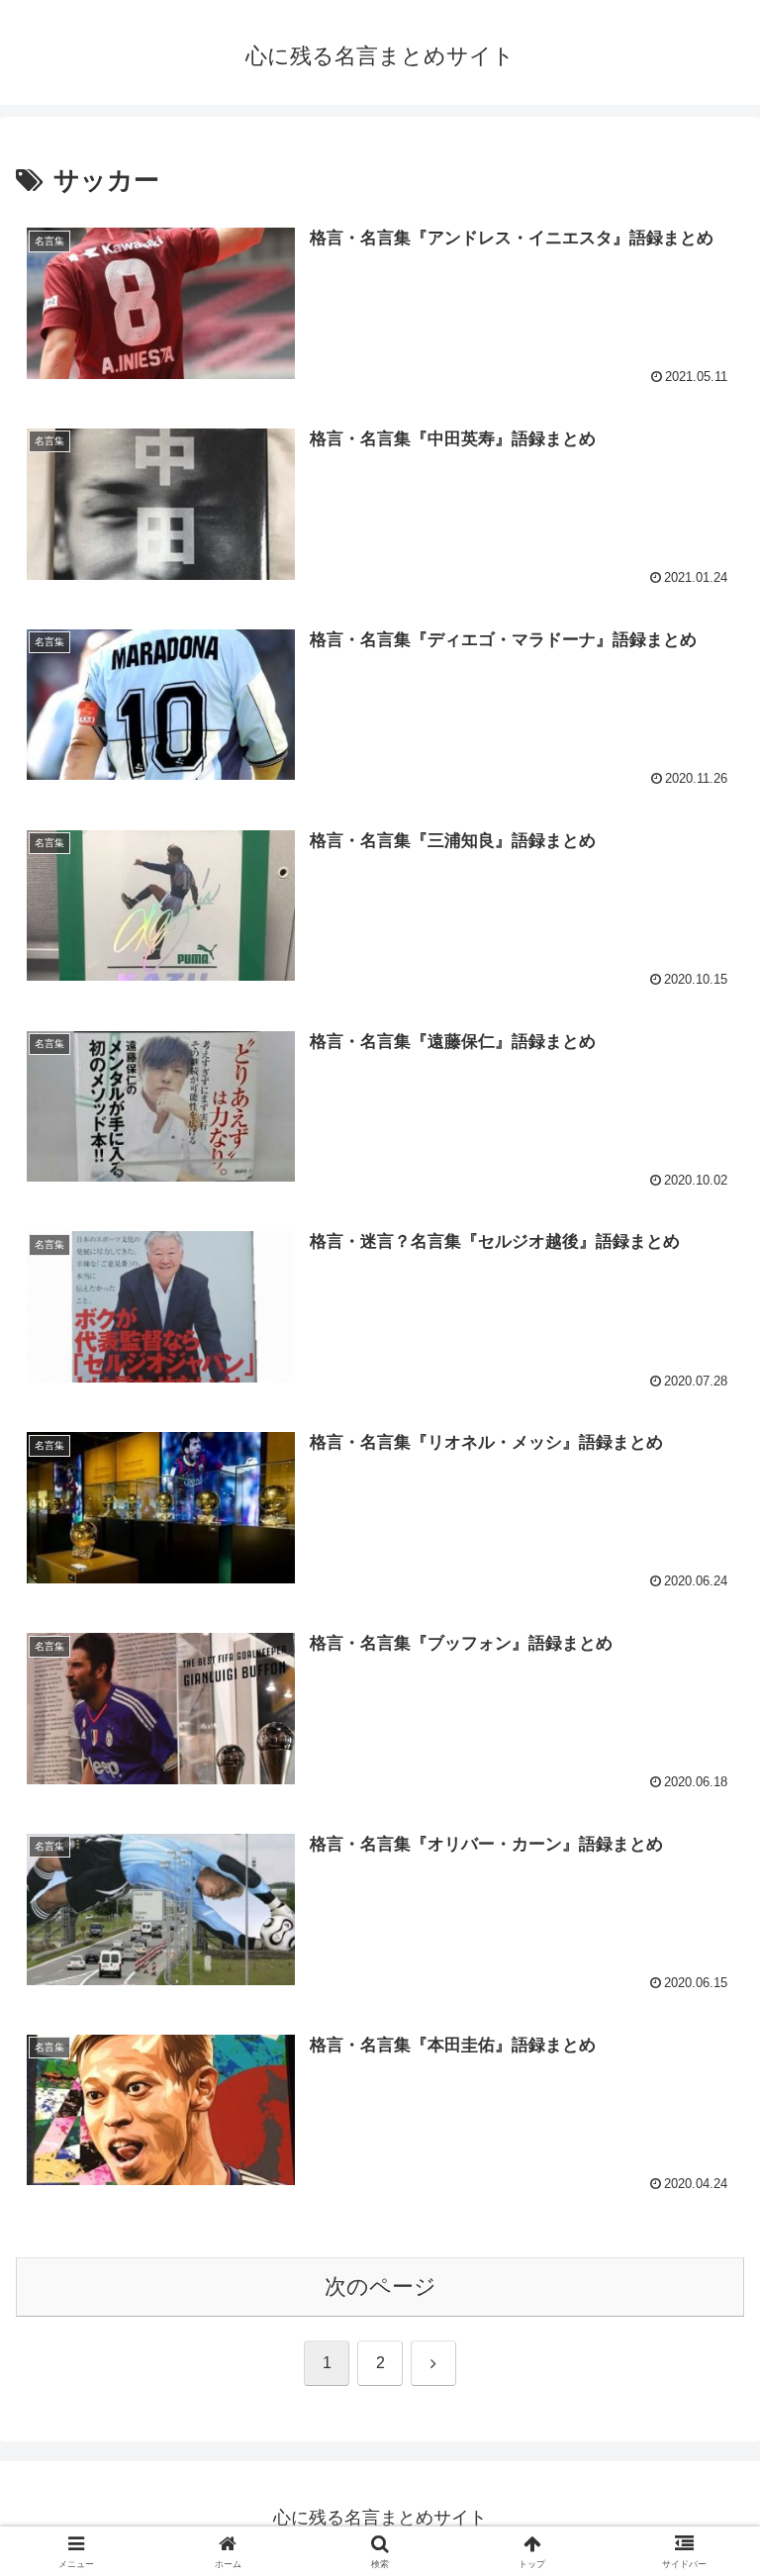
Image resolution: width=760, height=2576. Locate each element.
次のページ (380, 2287)
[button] (702, 2493)
